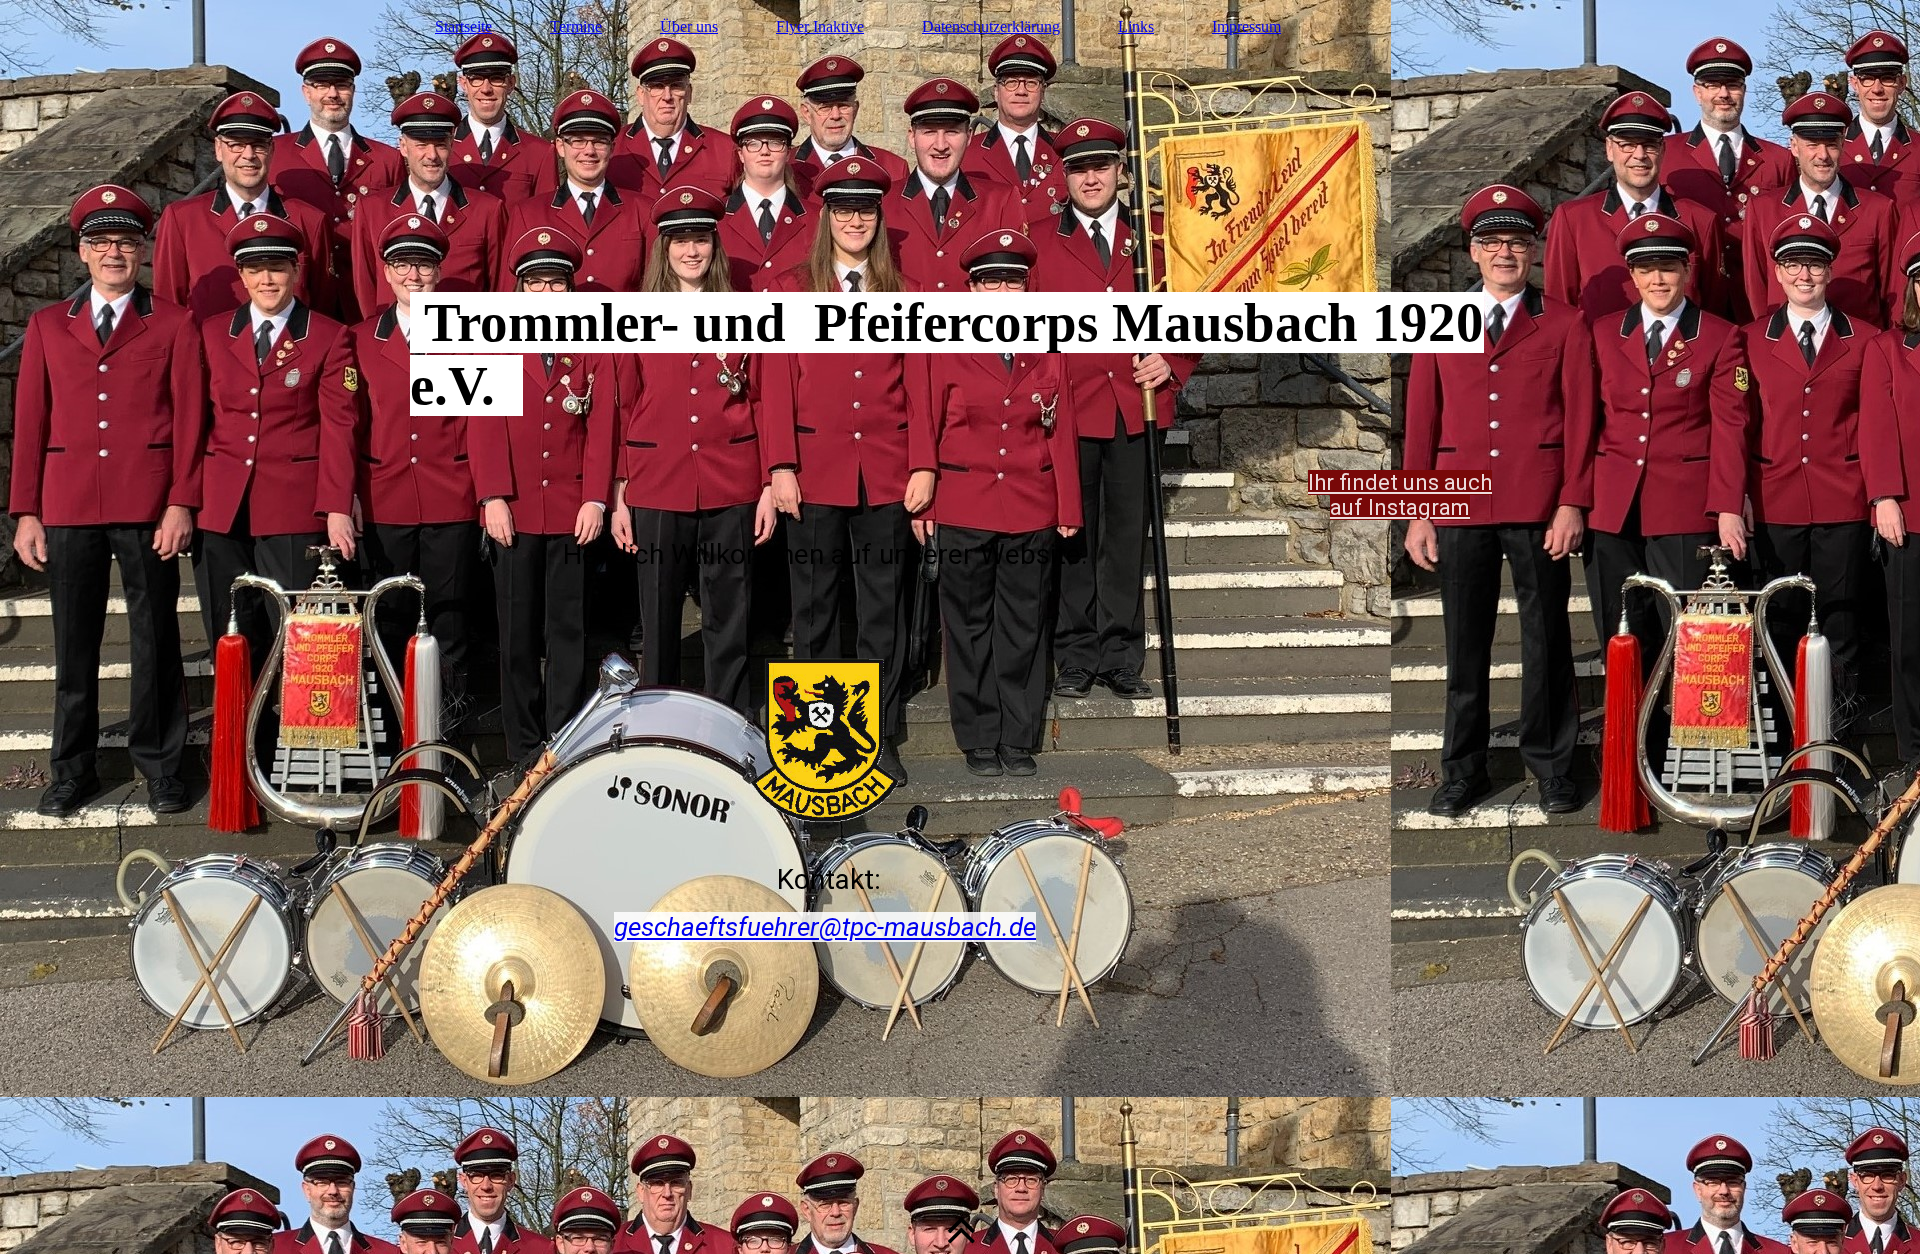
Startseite (463, 26)
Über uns (689, 26)
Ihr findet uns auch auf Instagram (1400, 495)
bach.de (991, 927)
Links (1136, 26)
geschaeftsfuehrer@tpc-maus (780, 927)
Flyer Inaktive (820, 26)
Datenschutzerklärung (991, 26)
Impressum (1246, 26)
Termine (576, 26)
